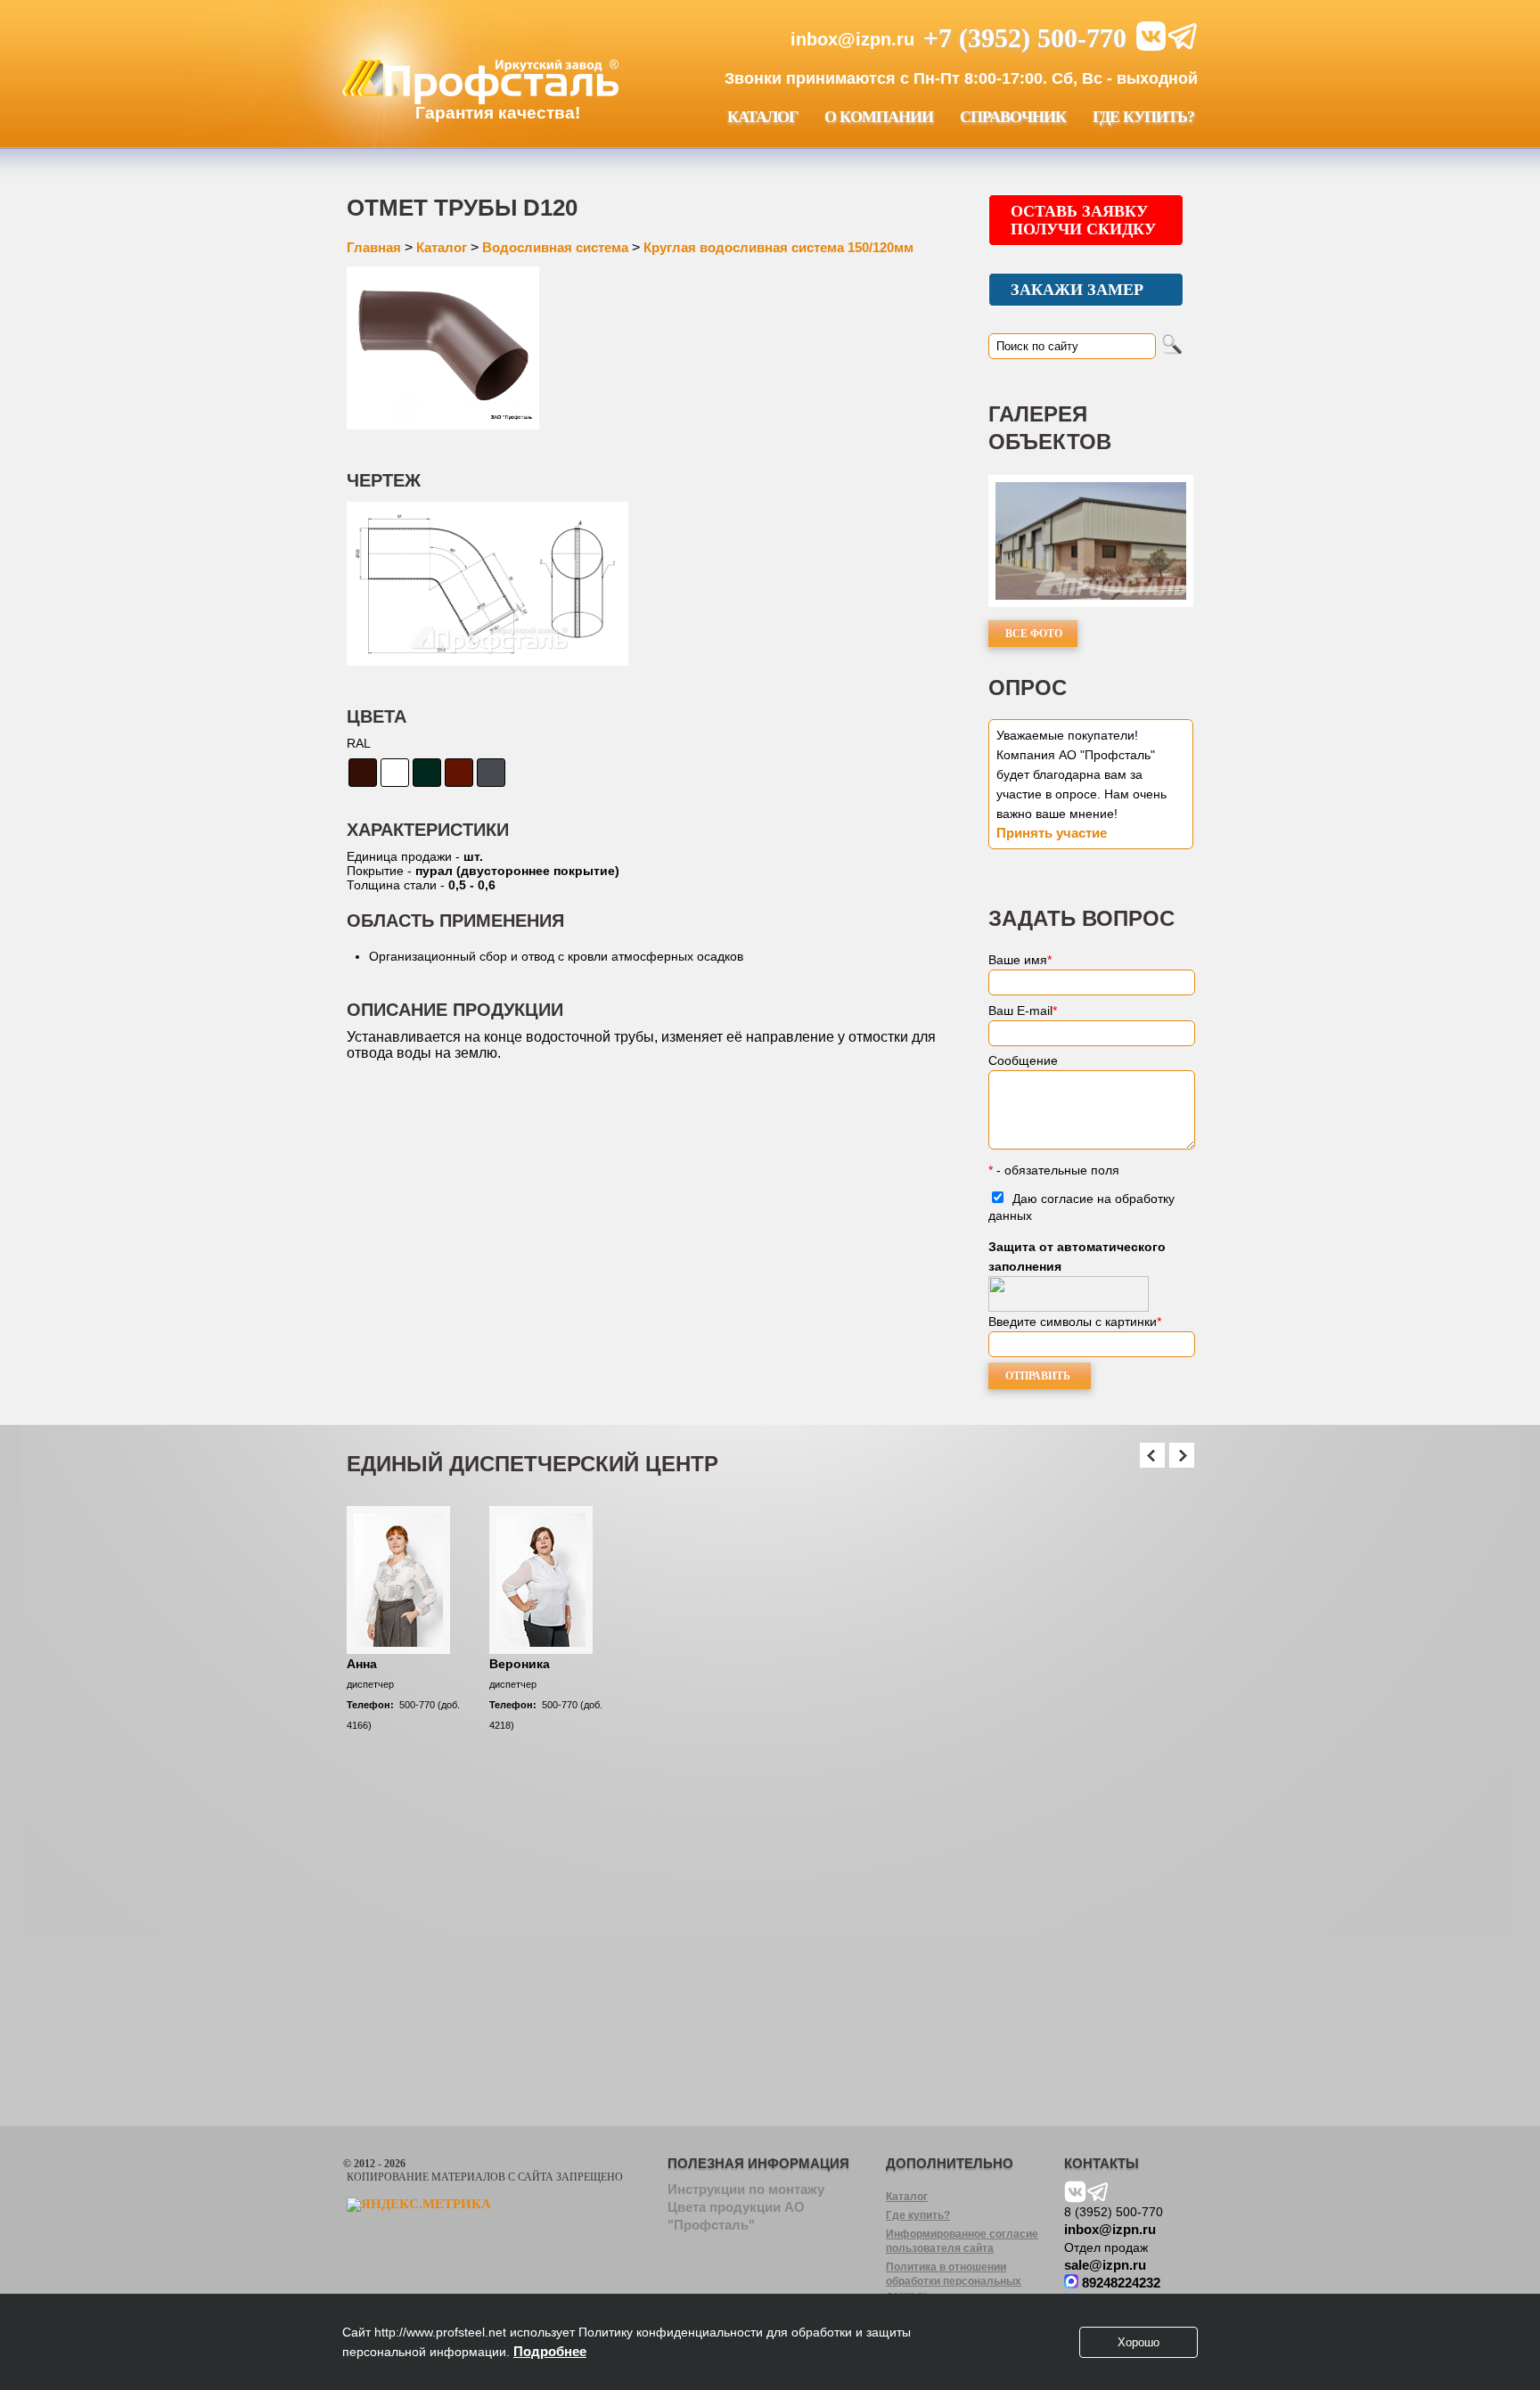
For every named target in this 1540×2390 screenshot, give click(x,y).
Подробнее (550, 2351)
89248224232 (1119, 2283)
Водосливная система (555, 247)
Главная (374, 247)
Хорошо (1139, 2342)
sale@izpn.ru (1105, 2265)
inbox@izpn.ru (852, 39)
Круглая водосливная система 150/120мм (778, 247)
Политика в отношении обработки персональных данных (954, 2281)
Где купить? (1143, 117)
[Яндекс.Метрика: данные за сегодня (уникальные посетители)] (419, 2205)
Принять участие (1052, 833)
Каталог (762, 117)
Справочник (1013, 117)
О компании (879, 117)
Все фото (1034, 634)
